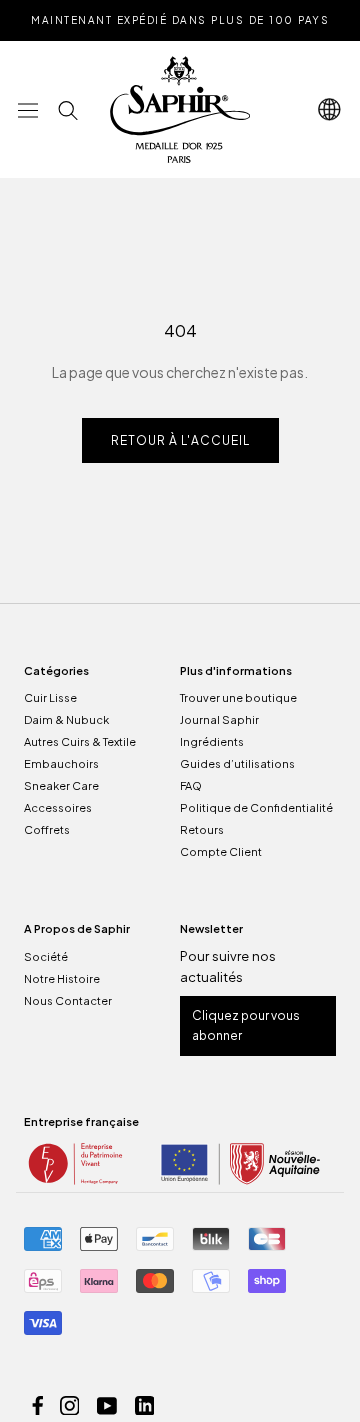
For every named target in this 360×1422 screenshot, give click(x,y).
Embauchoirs (61, 763)
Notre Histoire (62, 978)
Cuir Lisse (50, 697)
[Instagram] (70, 1403)
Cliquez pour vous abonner (246, 1025)
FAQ (191, 785)
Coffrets (47, 829)
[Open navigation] (330, 109)
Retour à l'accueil (180, 440)
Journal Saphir (219, 719)
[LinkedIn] (145, 1403)
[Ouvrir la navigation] (28, 109)
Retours (202, 829)
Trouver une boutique (238, 697)
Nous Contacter (68, 1000)
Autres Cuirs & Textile (80, 741)
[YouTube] (107, 1403)
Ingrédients (212, 741)
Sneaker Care (61, 785)
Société (46, 956)
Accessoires (58, 807)
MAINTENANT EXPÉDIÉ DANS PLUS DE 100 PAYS (180, 20)
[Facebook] (38, 1403)
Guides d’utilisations (237, 763)
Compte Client (221, 851)
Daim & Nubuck (66, 719)
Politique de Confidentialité (256, 807)
